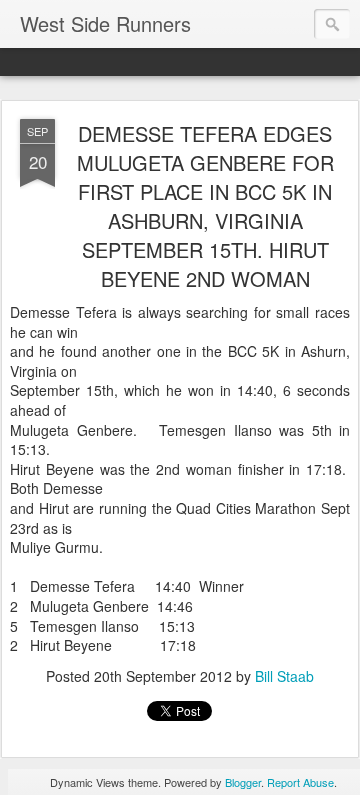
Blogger (243, 782)
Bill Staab (284, 676)
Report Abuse (300, 782)
